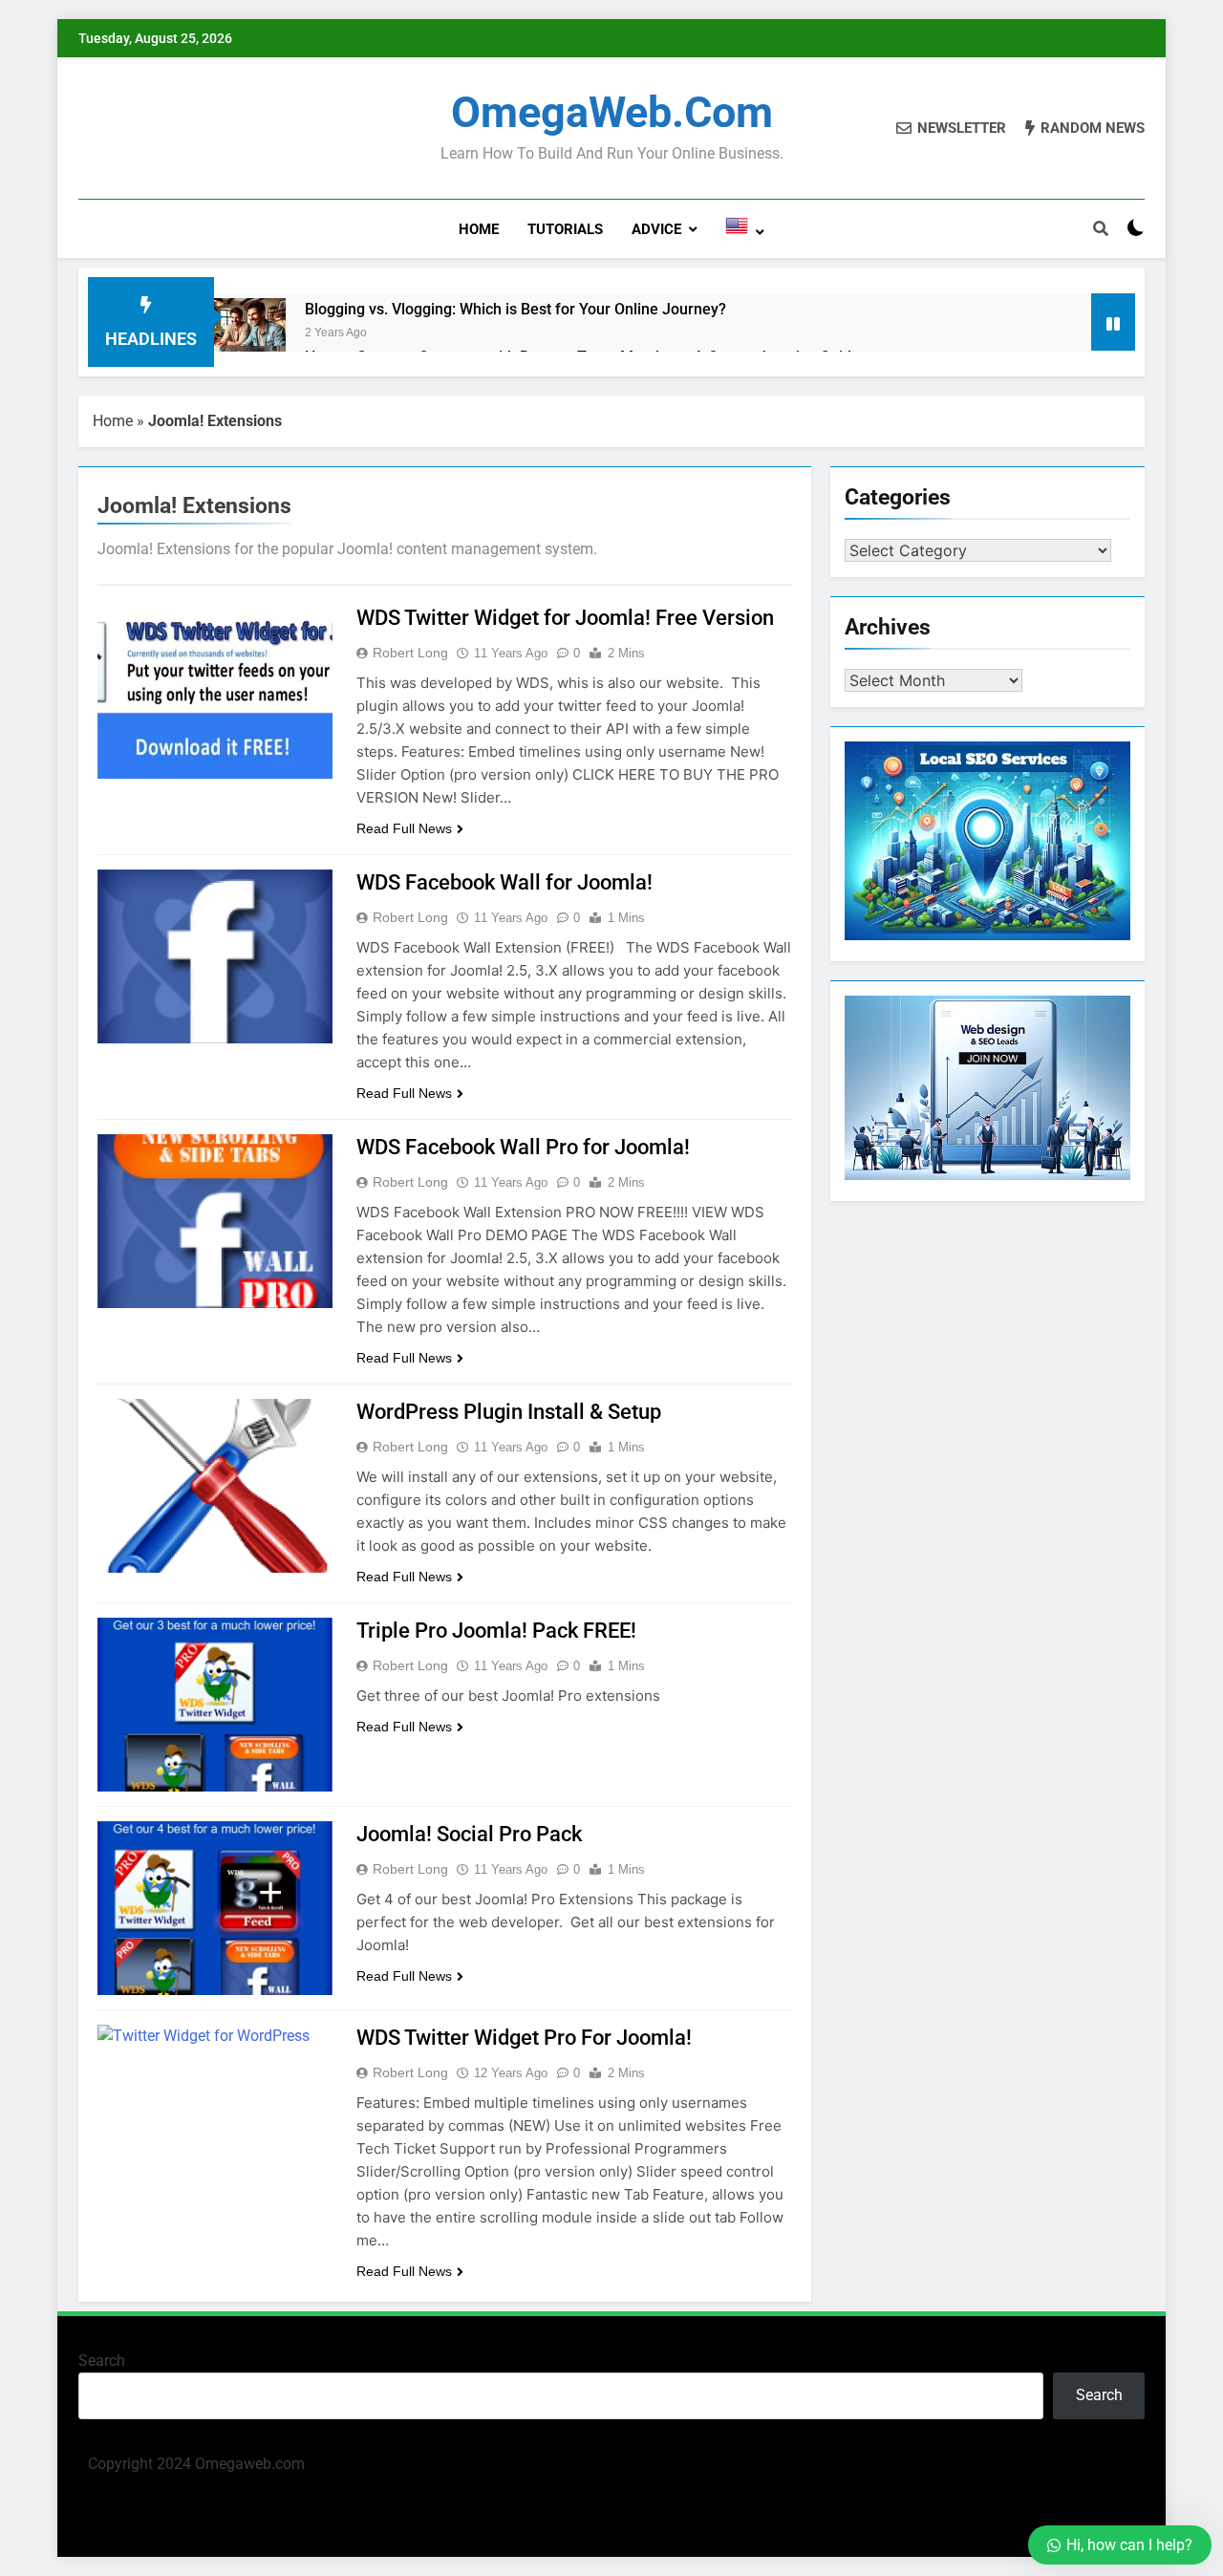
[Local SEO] (987, 935)
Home (479, 229)
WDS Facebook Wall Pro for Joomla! (523, 1147)
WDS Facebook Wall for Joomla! (504, 882)
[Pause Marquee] (1113, 322)
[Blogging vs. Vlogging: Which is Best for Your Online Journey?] (250, 334)
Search (102, 2361)
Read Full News (404, 828)
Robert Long (410, 653)
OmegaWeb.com (612, 112)
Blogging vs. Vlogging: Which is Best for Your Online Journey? (515, 309)
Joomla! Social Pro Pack (469, 1834)
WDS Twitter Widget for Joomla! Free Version (565, 618)
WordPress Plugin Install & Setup (509, 1412)
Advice (656, 229)
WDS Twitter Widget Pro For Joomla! (524, 2038)
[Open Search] (1101, 228)
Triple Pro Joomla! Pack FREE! (496, 1631)
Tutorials (565, 229)
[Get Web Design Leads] (987, 1175)
